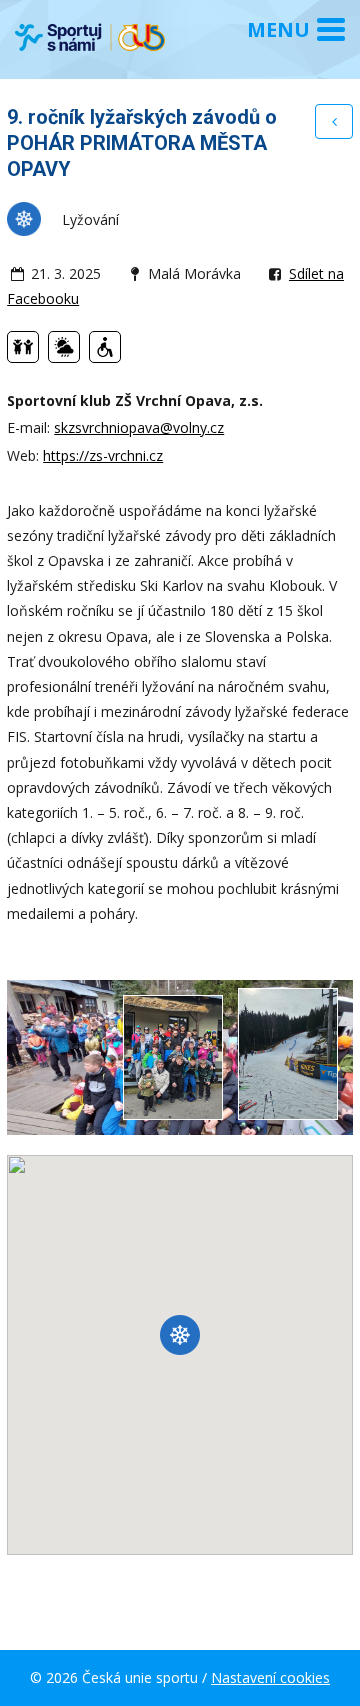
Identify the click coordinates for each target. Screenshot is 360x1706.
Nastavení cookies (270, 1677)
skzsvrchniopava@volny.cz (139, 427)
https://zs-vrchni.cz (103, 455)
